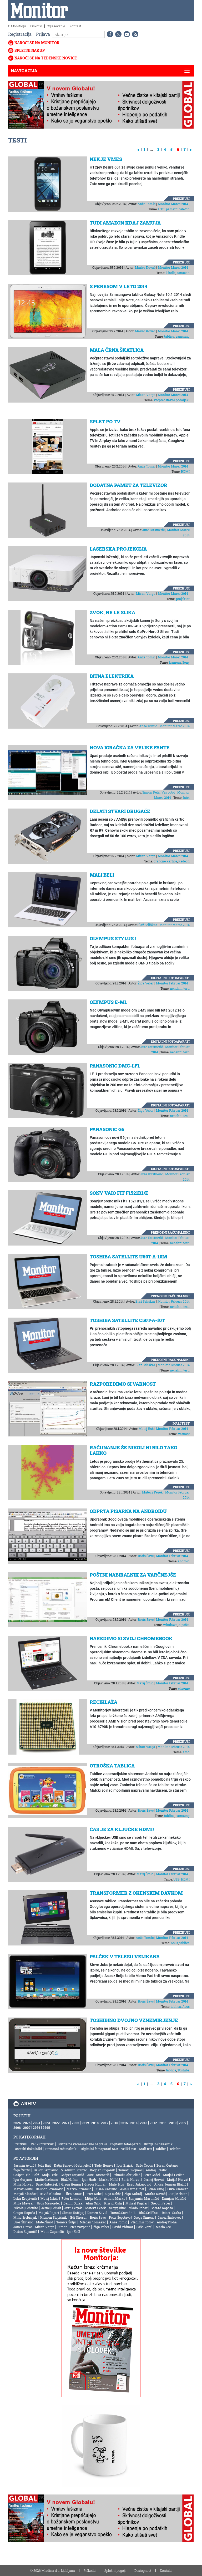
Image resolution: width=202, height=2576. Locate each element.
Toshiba (184, 2070)
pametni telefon (178, 209)
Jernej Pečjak (51, 2208)
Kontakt (75, 26)
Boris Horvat (131, 2179)
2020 (75, 2123)
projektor (183, 599)
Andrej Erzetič (156, 2170)
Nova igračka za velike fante (130, 748)
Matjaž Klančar (25, 2194)
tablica (169, 336)
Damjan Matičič (174, 2198)
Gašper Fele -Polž (26, 2175)
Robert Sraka (171, 2213)
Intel (186, 797)
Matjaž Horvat (178, 2179)
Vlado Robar (138, 2208)
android (184, 1561)
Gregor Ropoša (24, 2213)
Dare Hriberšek (47, 2184)
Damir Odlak (73, 2203)
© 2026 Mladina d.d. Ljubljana (53, 2570)
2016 (114, 2123)
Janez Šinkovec (169, 2217)
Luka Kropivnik (25, 2198)
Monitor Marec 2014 (173, 204)
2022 (56, 2123)
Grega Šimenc (144, 2217)
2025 (27, 2123)
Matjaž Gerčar (173, 2175)
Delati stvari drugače (120, 811)
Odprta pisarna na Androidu (128, 1511)
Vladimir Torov (142, 2222)
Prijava (43, 34)
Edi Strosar (79, 2217)
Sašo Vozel (145, 2227)
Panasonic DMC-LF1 (115, 1066)
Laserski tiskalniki (28, 2149)
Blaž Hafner (70, 2179)
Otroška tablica (112, 1766)
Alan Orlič (93, 2203)
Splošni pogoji (115, 2570)
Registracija (20, 34)
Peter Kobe (94, 2194)
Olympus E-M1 (108, 1002)
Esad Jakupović (139, 2184)
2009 (183, 2123)
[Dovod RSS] (134, 34)
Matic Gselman (46, 2179)
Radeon (184, 861)
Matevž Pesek (152, 1492)
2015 (124, 2123)
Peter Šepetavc (120, 2217)
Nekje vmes (106, 159)
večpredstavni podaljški (172, 400)
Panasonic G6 (107, 1129)
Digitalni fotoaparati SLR (99, 2149)
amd (186, 1752)
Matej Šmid (145, 1683)
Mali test (181, 1423)
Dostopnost (143, 2570)
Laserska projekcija (118, 549)
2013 (144, 2123)
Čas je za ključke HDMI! (122, 1829)
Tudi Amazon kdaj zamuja (125, 223)
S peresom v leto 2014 (118, 286)
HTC (161, 209)
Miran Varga (146, 395)
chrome (184, 1688)
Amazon (183, 273)
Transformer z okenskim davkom (136, 1893)
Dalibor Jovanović (50, 2189)
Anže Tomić (147, 204)
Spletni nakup (30, 50)
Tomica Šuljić (66, 2222)
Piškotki (36, 26)
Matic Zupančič (52, 2232)
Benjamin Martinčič (144, 2198)
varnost (184, 1434)
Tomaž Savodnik (123, 2213)
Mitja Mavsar (24, 2203)
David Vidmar (123, 2227)
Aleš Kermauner (132, 2189)
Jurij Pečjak (73, 2208)
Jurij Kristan (178, 2194)
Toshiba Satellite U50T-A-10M (128, 1257)
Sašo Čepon (145, 2165)
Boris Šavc (146, 1556)
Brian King (156, 2189)
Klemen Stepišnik (54, 2217)
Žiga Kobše (113, 2194)
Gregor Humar (95, 2184)
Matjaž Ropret (49, 2213)
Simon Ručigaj (73, 2213)
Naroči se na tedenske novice (46, 58)
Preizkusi (181, 199)
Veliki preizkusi (43, 2144)
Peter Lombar (72, 2198)
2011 (163, 2123)
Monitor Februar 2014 (172, 983)
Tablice (161, 2149)
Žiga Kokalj (133, 2194)
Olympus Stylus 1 (113, 938)
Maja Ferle (50, 2175)
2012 (153, 2123)
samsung (183, 336)
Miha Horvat (23, 2184)
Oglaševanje (56, 26)
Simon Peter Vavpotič (159, 792)
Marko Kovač (145, 267)
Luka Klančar (178, 2189)
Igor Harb (89, 2179)
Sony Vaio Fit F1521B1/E (119, 1193)
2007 (27, 2127)
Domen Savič (97, 2213)
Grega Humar (71, 2184)
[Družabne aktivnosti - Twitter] (117, 34)
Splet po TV (105, 421)
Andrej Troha (167, 2222)
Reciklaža (103, 1702)
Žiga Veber (146, 983)
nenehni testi (180, 988)
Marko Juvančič (79, 2189)
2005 (46, 2127)
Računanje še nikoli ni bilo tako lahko (133, 1450)
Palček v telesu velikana (125, 1957)
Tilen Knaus (73, 2194)
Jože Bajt (44, 2165)
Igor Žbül (74, 2232)
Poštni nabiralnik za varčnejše (133, 1575)
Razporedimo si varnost (123, 1384)
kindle (171, 273)
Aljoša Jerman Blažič (170, 2184)
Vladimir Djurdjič (74, 2170)
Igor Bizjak (125, 2165)
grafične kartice (165, 861)
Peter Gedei (152, 2175)
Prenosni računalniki (170, 1232)
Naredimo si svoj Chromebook (131, 1638)
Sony (186, 662)
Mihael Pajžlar (137, 2203)
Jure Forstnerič (153, 530)
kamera (175, 662)
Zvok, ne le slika (112, 612)
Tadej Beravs (104, 2165)
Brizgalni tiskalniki (159, 2144)
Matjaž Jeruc (23, 2189)
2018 (95, 2123)
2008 (17, 2127)
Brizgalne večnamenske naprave (82, 2144)
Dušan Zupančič (25, 2232)
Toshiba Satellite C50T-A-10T (127, 1320)
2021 (66, 2123)
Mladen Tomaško (93, 2222)
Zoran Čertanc (167, 2165)
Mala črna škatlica (117, 350)
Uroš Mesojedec (49, 2203)
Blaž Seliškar (147, 925)
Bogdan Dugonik (103, 2170)
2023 (46, 2123)
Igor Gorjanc (23, 2179)
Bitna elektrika (112, 676)
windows (170, 1625)
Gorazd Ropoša (162, 2208)
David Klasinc (50, 2194)
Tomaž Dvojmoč (130, 2170)
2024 (37, 2123)
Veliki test (128, 2149)
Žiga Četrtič (22, 2170)
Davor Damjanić (46, 2170)
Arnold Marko (115, 2198)
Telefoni (175, 2149)
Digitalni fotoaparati (170, 978)
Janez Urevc (23, 2227)
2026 (17, 2123)
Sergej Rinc (117, 2208)
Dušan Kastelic (106, 2189)
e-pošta (184, 1625)
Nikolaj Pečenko (26, 2208)
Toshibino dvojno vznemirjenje (134, 2020)
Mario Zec (163, 2227)
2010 (173, 2123)
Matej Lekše (49, 2198)
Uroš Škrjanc (23, 2222)
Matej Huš (146, 1429)
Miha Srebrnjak (25, 2217)
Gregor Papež (161, 2203)
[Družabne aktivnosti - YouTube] (126, 34)
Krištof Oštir (113, 2203)
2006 (37, 2127)
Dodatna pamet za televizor (128, 485)
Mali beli (102, 875)
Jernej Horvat (154, 2179)
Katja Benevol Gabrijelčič (73, 2165)
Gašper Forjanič (72, 2175)
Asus (174, 1943)
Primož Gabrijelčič (126, 2175)
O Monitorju (17, 26)
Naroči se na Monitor (37, 43)
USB (176, 1879)
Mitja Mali (93, 2198)
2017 (105, 2123)
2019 (85, 2123)
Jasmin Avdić (24, 2165)
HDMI (185, 471)
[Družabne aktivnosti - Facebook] (109, 34)
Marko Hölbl (109, 2179)
